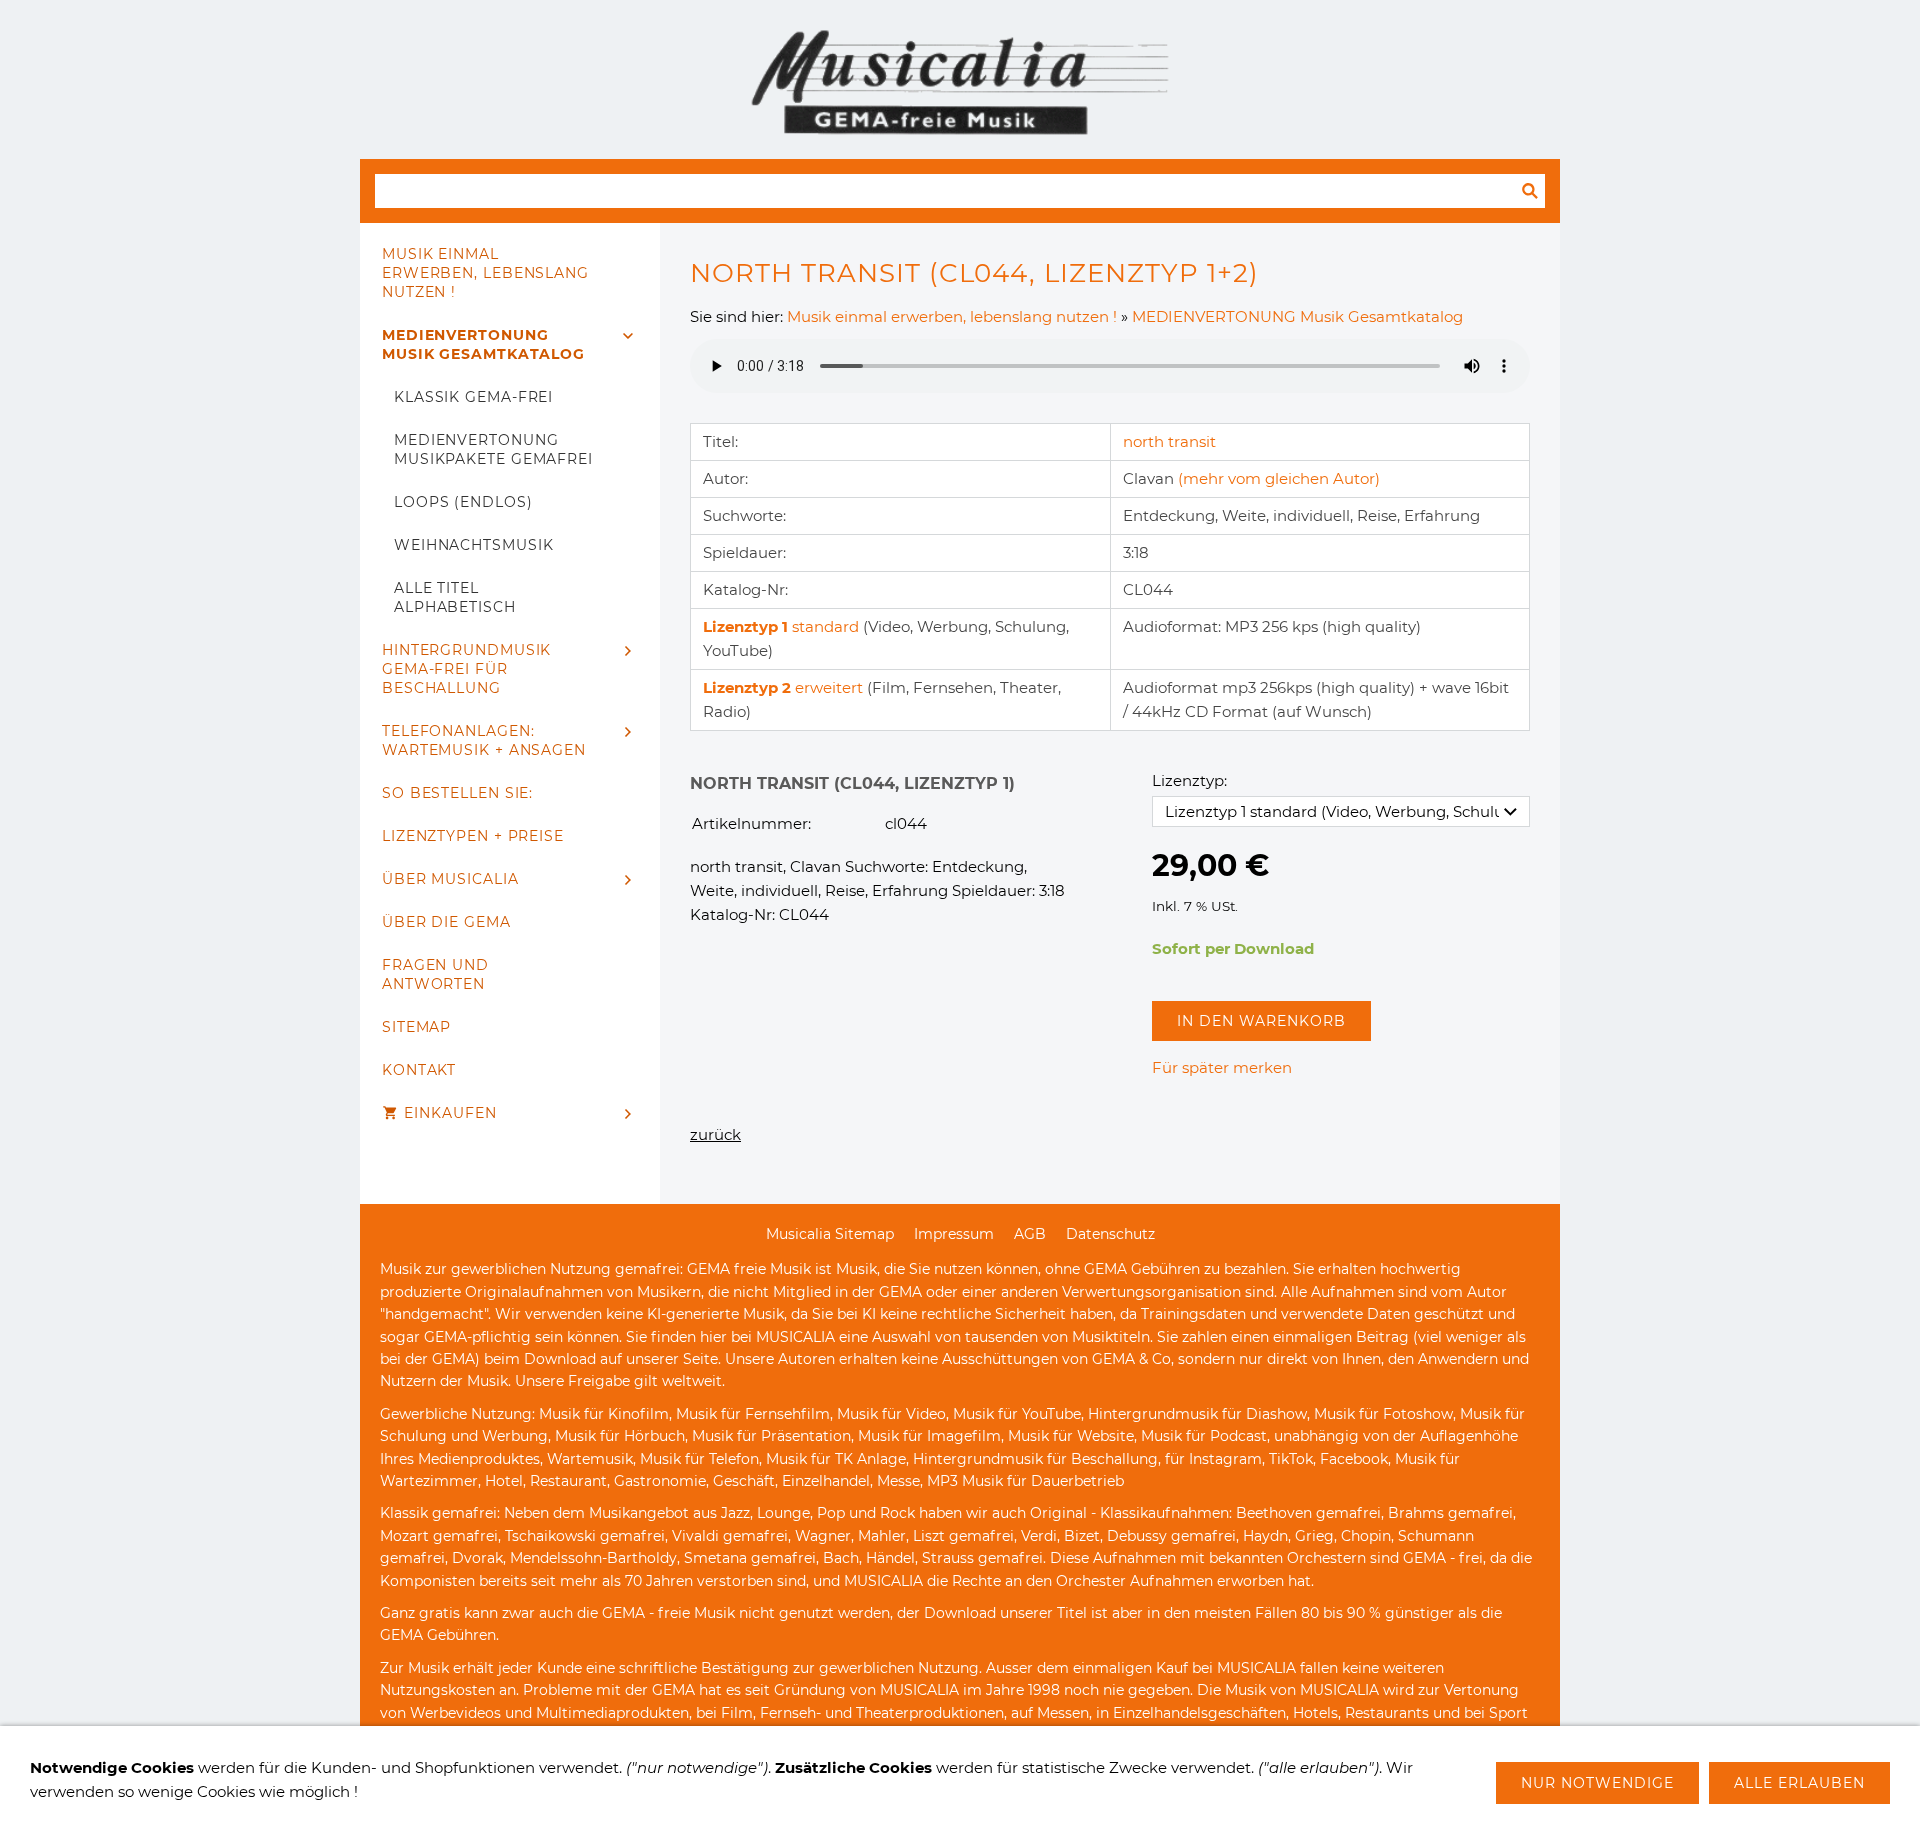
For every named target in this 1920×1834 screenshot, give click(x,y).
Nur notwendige (1597, 1783)
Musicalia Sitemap (830, 1234)
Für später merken (1222, 1067)
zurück (715, 1134)
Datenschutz (1110, 1234)
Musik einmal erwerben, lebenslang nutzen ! (952, 316)
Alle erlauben (1799, 1783)
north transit (1169, 441)
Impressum (954, 1234)
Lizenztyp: (1189, 780)
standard (783, 626)
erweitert (785, 687)
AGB (1030, 1234)
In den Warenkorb (1261, 1021)
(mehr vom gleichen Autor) (1279, 478)
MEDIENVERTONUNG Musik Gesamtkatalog (1297, 316)
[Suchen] (1530, 191)
